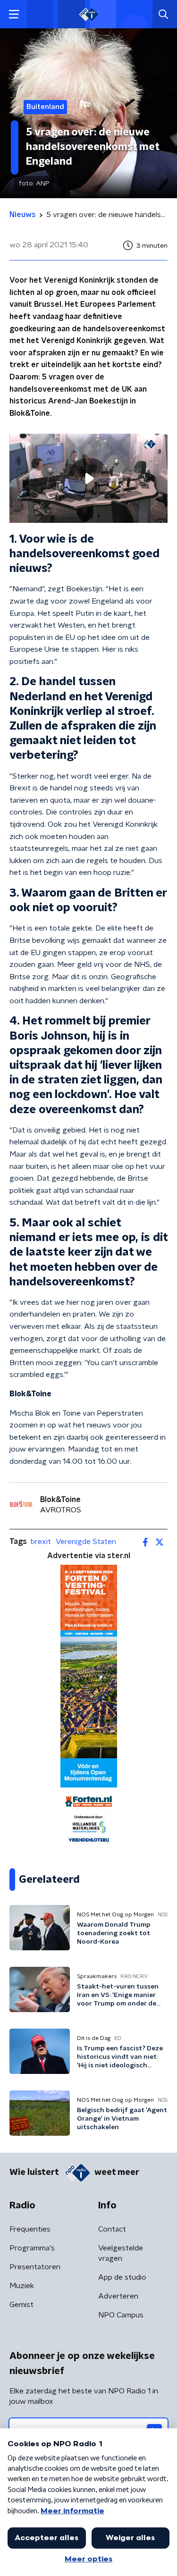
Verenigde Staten (86, 1542)
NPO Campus (121, 2315)
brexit (41, 1542)
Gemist (21, 2305)
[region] (88, 478)
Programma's (32, 2248)
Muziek (22, 2286)
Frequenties (30, 2229)
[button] (14, 14)
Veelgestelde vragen (121, 2253)
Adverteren (118, 2296)
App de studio (122, 2277)
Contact (112, 2229)
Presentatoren (35, 2267)
